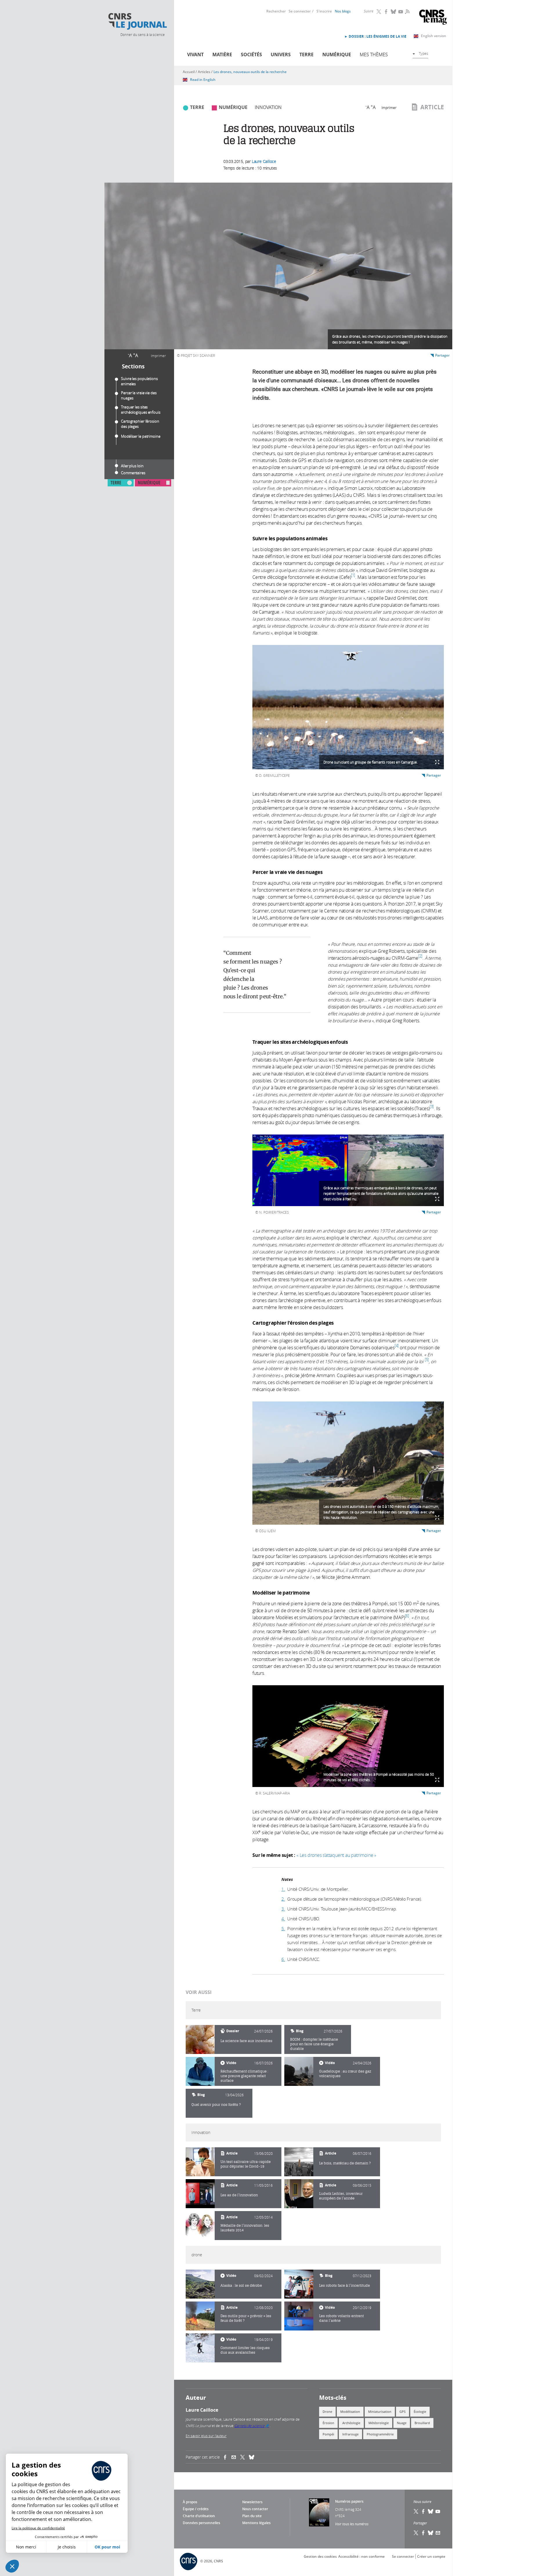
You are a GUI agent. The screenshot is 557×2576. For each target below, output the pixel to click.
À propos (190, 2502)
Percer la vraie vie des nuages (139, 395)
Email (438, 2533)
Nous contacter (255, 2509)
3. (283, 1909)
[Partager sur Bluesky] (431, 2533)
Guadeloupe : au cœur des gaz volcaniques (345, 2074)
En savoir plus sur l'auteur (206, 2436)
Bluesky (394, 12)
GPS (403, 2412)
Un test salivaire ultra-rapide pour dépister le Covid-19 (246, 2164)
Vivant (195, 54)
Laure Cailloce (264, 161)
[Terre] (200, 2039)
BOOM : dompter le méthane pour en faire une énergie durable (314, 2044)
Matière (222, 54)
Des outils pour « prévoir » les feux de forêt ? (246, 2318)
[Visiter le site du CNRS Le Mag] (433, 18)
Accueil (189, 72)
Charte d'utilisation (199, 2516)
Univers (281, 54)
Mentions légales (256, 2523)
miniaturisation (380, 2412)
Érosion (328, 2423)
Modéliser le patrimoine (141, 436)
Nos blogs (343, 11)
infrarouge (350, 2434)
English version (434, 36)
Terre (306, 54)
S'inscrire (324, 11)
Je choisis (67, 2547)
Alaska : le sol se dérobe (241, 2285)
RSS (407, 11)
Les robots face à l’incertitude (344, 2285)
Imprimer (158, 356)
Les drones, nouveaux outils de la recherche (250, 72)
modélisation (350, 2412)
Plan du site (252, 2516)
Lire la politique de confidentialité (38, 2528)
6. (283, 1959)
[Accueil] (137, 21)
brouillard (422, 2423)
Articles (204, 72)
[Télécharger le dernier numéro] (319, 2512)
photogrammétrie (380, 2434)
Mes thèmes (374, 54)
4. (283, 1919)
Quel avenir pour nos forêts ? (216, 2105)
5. (283, 1928)
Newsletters (252, 2502)
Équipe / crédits (196, 2509)
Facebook (386, 12)
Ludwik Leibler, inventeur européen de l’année (341, 2196)
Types (424, 53)
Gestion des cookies (320, 2556)
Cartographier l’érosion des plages (140, 424)
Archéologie (351, 2423)
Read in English (203, 80)
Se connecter (300, 11)
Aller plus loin (132, 466)
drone (327, 2412)
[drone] (200, 2284)
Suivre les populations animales (139, 381)
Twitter (379, 12)
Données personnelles (201, 2523)
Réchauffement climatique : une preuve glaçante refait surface (244, 2076)
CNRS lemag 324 (348, 2509)
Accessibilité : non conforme (361, 2556)
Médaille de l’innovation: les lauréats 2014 (245, 2228)
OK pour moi (107, 2547)
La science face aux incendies (246, 2041)
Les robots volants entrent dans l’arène (341, 2318)
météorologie (379, 2423)
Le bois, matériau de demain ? (345, 2163)
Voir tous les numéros (352, 2524)
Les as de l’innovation (239, 2195)
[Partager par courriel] (236, 2457)
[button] (12, 2566)
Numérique (337, 54)
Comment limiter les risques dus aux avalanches (245, 2350)
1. (283, 1889)
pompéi (328, 2434)
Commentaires (133, 473)
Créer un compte (431, 2556)
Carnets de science (252, 2426)
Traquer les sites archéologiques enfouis (141, 410)
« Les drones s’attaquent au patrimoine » (336, 1855)
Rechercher (276, 11)
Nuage (402, 2423)
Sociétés (251, 54)
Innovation (268, 107)
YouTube (401, 12)
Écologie (420, 2412)
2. (283, 1899)
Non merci (26, 2547)
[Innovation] (200, 2162)
